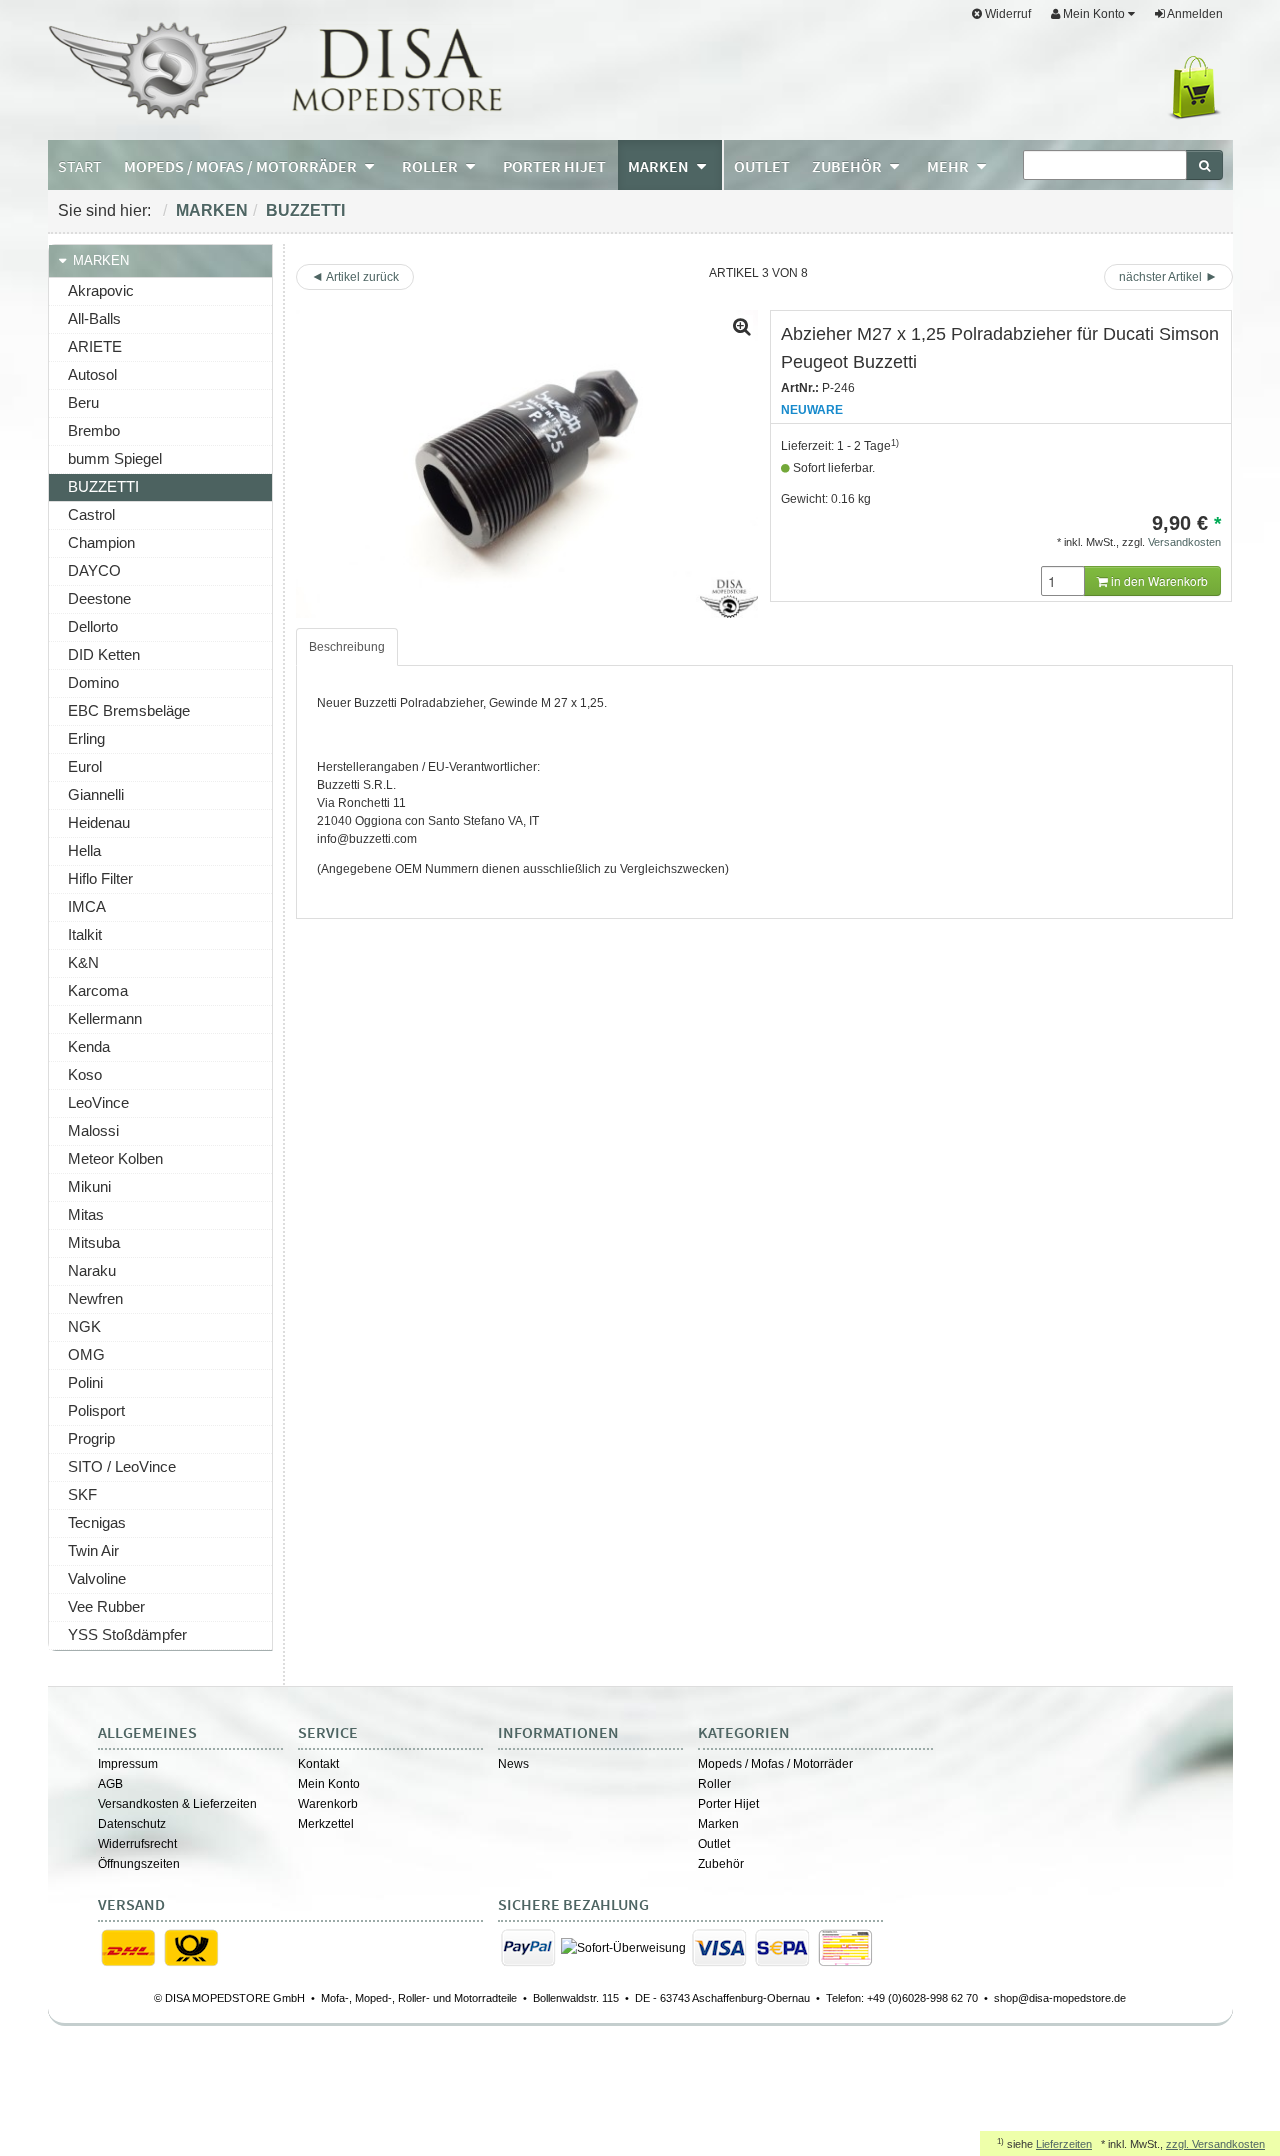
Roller (714, 1784)
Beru (83, 402)
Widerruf (1006, 14)
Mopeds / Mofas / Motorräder (775, 1764)
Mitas (86, 1214)
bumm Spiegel (115, 458)
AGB (110, 1784)
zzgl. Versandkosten (1215, 2144)
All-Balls (94, 318)
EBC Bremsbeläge (129, 710)
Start (80, 166)
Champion (101, 542)
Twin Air (93, 1550)
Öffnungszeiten (139, 1864)
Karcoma (98, 990)
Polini (85, 1382)
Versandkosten (1184, 542)
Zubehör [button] (848, 166)
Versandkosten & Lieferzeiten (177, 1804)
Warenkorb (328, 1804)
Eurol (85, 766)
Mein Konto (329, 1784)
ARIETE (95, 346)
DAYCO (94, 570)
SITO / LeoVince (122, 1466)
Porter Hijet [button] (554, 166)
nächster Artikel (1162, 277)
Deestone (99, 598)
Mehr (949, 166)
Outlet (714, 1844)
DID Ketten (104, 654)
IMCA (87, 906)
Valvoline (97, 1578)
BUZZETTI (305, 210)
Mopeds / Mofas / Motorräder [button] (242, 166)
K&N (83, 962)
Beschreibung (347, 647)
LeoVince (98, 1102)
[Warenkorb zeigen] (1198, 88)
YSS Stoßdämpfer (127, 1634)
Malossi (93, 1130)
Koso (85, 1074)
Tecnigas (97, 1522)
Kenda (89, 1046)
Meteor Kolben (115, 1158)
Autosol (92, 374)
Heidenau (99, 822)
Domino (93, 682)
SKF (82, 1494)
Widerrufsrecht (137, 1844)
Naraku (92, 1270)
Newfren (95, 1298)
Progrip (91, 1438)
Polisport (96, 1410)
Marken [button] (660, 166)
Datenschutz (132, 1824)
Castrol (91, 514)
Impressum (128, 1764)
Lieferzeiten (1064, 2144)
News (513, 1764)
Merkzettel (326, 1824)
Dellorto (93, 626)
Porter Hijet (728, 1804)
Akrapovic (101, 290)
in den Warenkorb (1158, 580)
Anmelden (1194, 14)
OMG (86, 1354)
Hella (84, 850)
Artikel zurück (362, 277)
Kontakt (318, 1764)
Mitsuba (94, 1242)
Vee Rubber (106, 1606)
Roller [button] (431, 166)
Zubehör (721, 1864)
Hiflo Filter (100, 878)
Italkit (85, 934)
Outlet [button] (762, 166)
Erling (86, 738)
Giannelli (96, 794)
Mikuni (89, 1186)
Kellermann (105, 1018)
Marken (212, 210)
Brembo (94, 430)
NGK (84, 1326)
